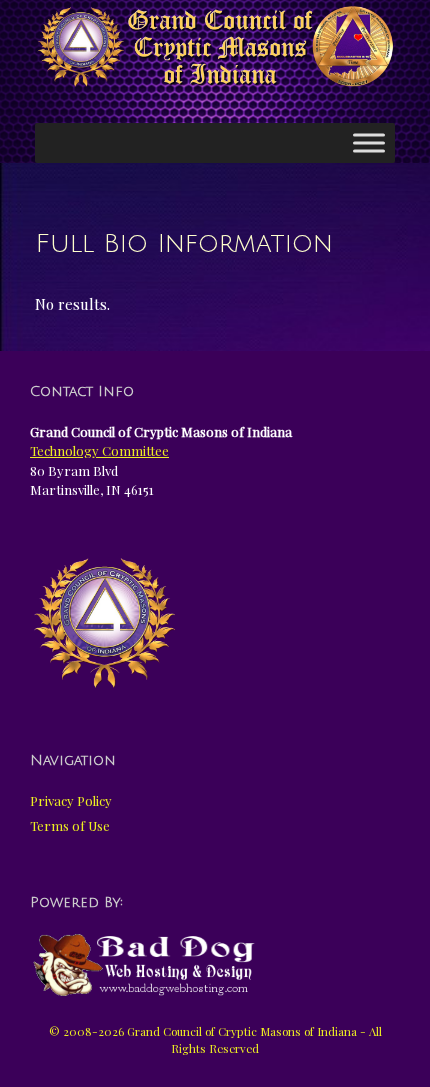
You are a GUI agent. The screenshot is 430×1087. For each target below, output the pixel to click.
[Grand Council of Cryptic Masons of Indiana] (215, 46)
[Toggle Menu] (369, 142)
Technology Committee (99, 450)
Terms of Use (70, 825)
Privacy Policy (71, 800)
